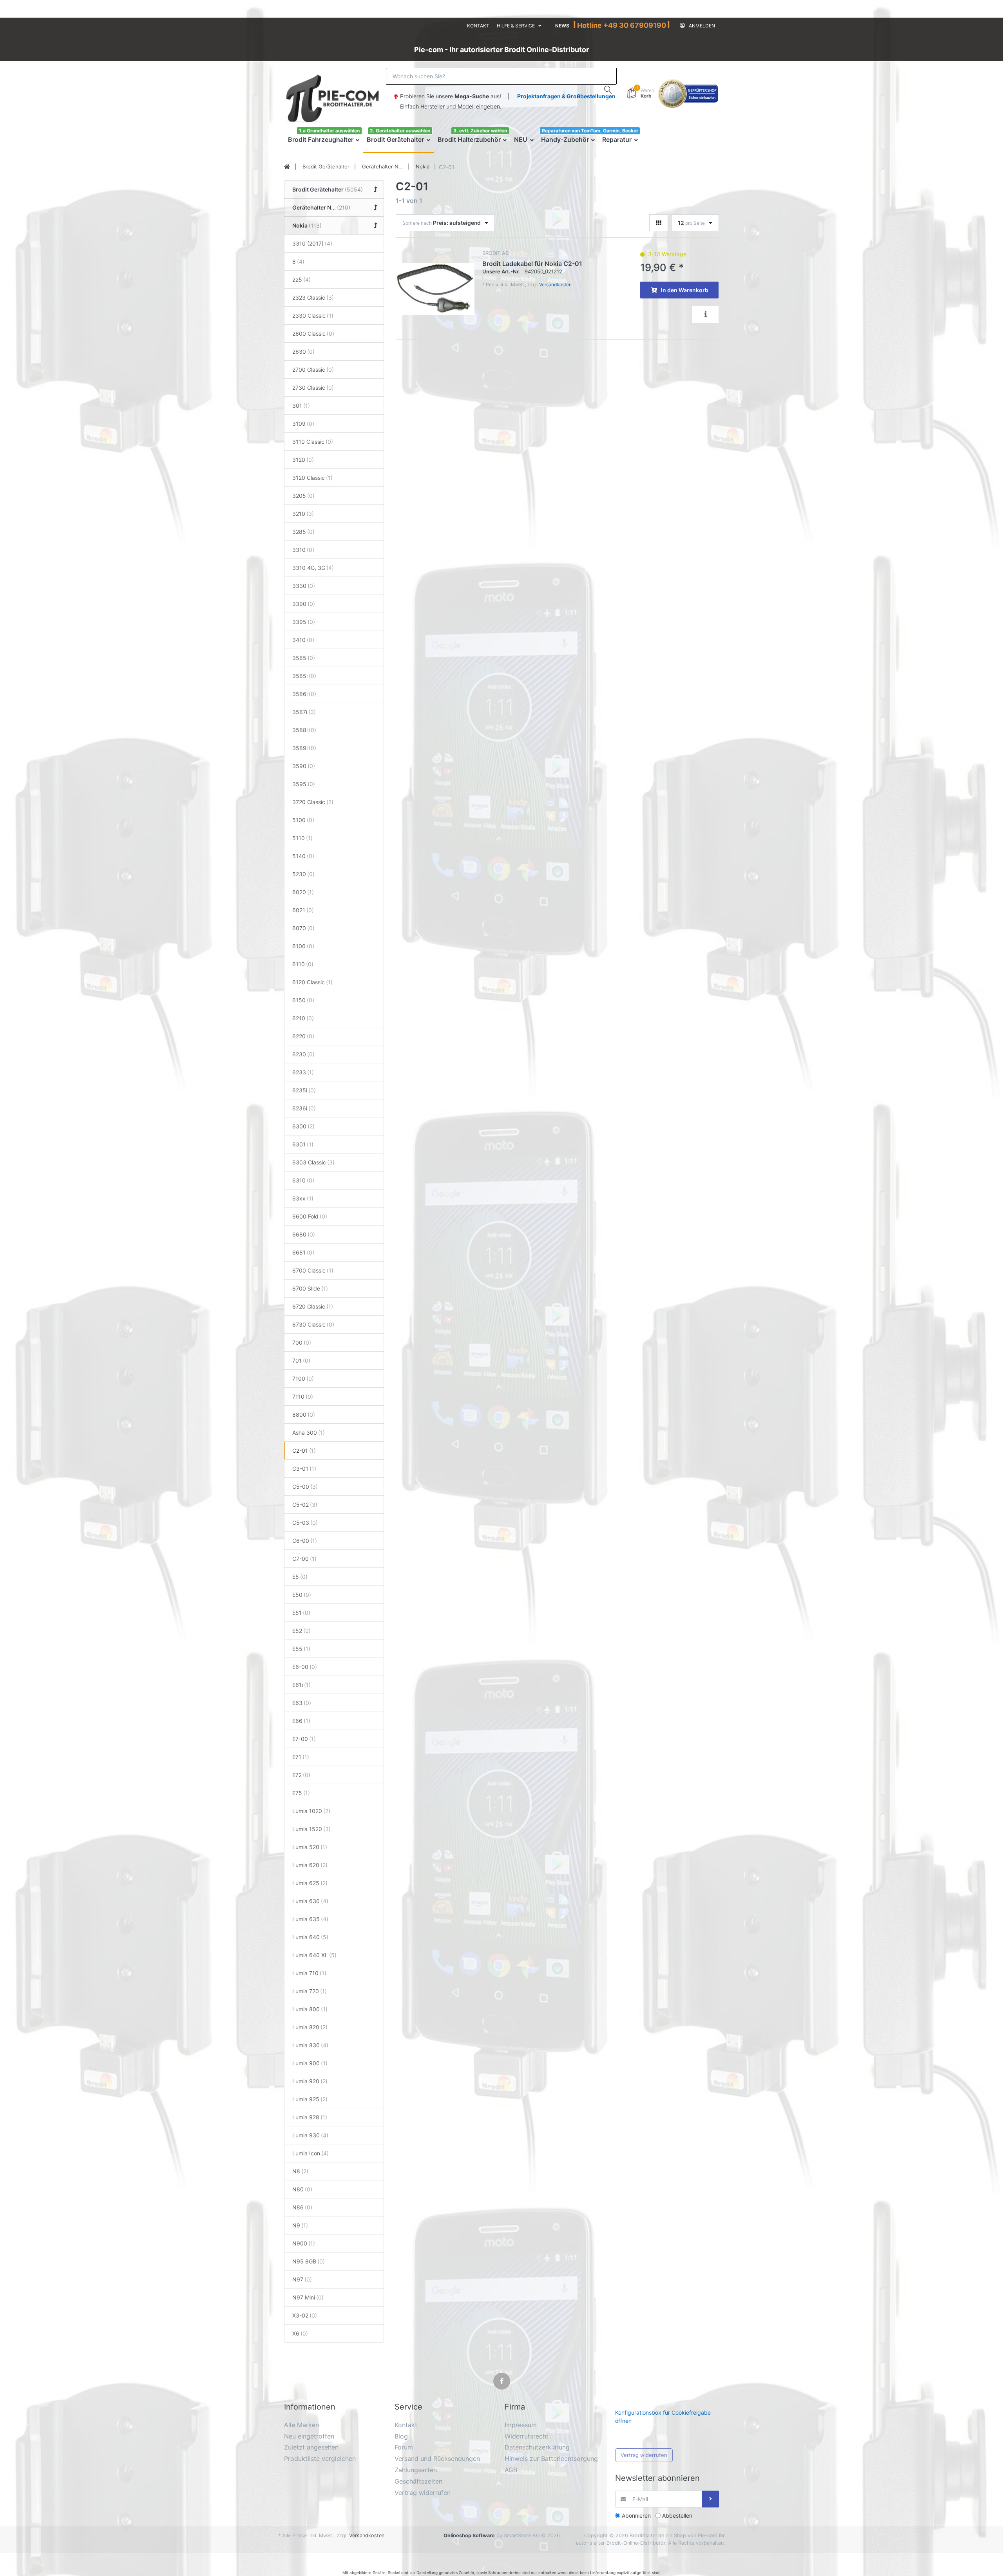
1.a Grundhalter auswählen (329, 131)
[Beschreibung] (705, 315)
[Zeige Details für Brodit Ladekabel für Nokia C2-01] (435, 289)
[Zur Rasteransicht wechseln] (659, 223)
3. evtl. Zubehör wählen (480, 131)
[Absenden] (711, 2499)
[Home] (287, 167)
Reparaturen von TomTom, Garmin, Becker (590, 131)
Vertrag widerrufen (644, 2455)
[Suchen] (608, 90)
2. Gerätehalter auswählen (400, 131)
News (562, 26)
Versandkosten (555, 285)
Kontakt (478, 26)
